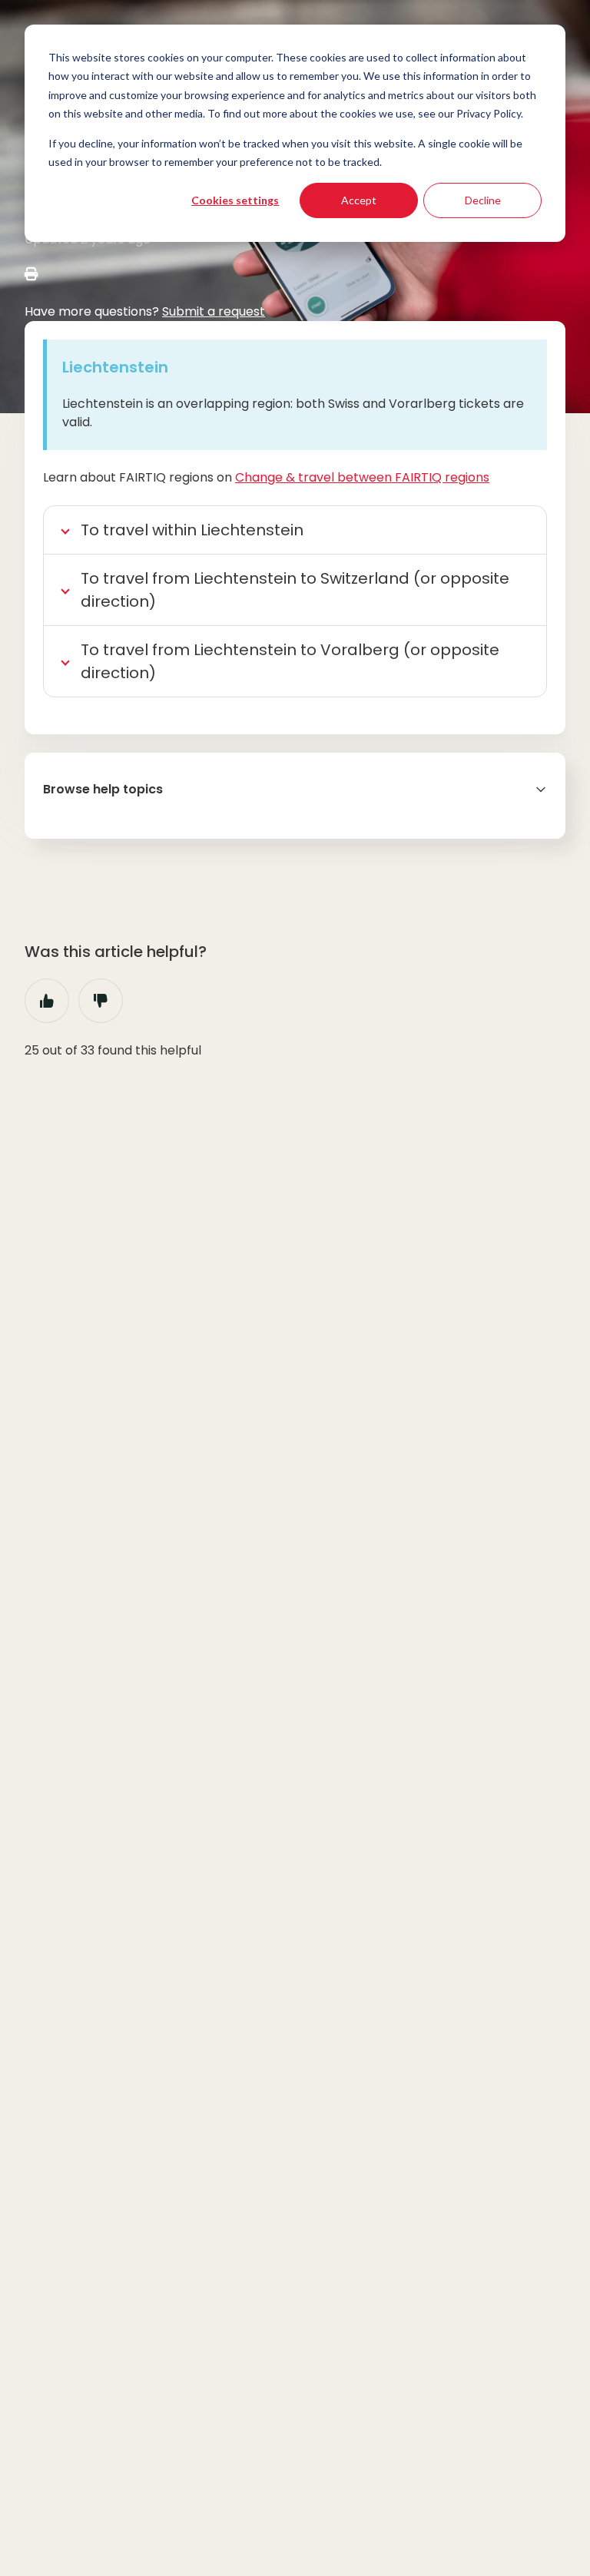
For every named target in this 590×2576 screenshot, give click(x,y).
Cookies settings (235, 200)
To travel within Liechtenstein (192, 530)
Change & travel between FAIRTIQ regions (362, 477)
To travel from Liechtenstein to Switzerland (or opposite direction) (295, 590)
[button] (295, 790)
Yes (47, 1001)
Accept (359, 200)
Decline (483, 200)
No (101, 1001)
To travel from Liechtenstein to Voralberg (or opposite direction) (290, 661)
